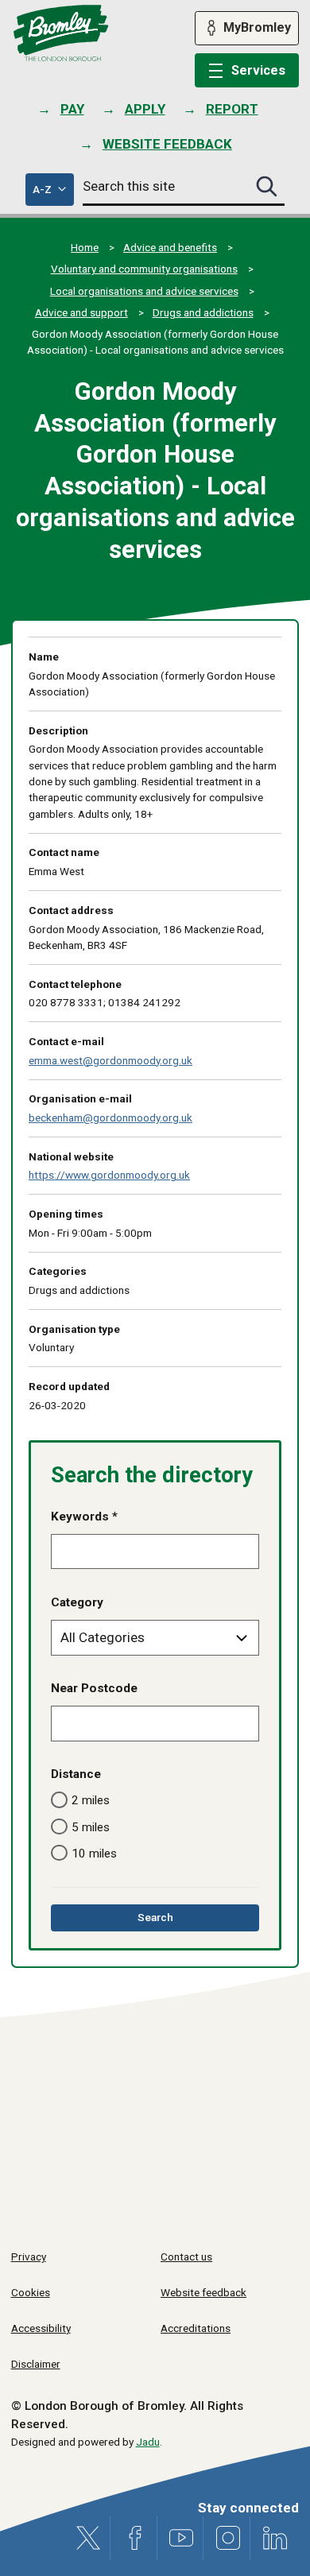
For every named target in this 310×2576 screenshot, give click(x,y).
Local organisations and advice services (144, 291)
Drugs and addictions (203, 312)
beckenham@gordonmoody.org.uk (110, 1118)
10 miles (94, 1854)
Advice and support (81, 312)
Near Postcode (94, 1688)
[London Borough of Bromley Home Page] (61, 33)
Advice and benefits (170, 247)
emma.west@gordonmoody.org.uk (110, 1060)
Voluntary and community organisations (144, 269)
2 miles (91, 1800)
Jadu (148, 2442)
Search (178, 1921)
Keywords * (84, 1517)
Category (77, 1602)
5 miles (91, 1827)
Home (85, 247)
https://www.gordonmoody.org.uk (109, 1175)
